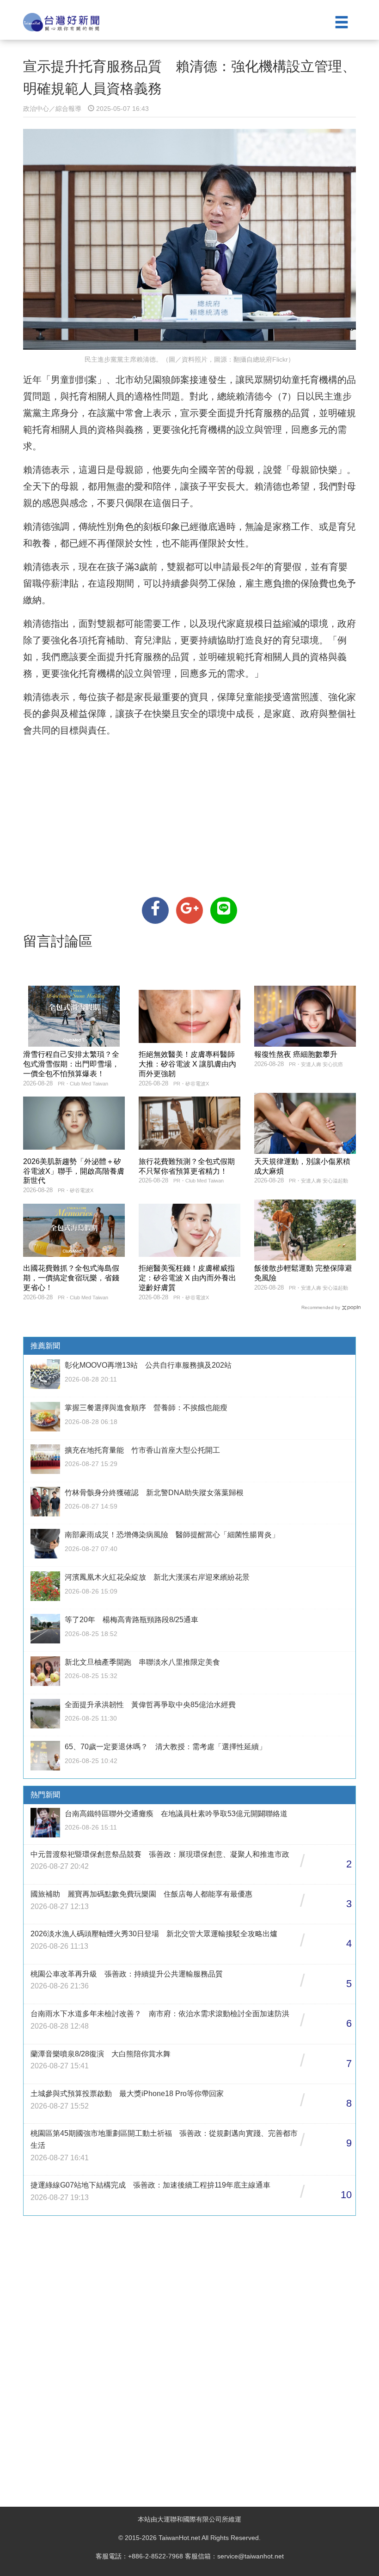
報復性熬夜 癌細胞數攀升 (296, 1054)
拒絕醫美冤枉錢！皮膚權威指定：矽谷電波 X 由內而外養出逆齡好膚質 (187, 1278)
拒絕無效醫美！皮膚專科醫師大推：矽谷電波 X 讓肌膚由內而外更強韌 (187, 1064)
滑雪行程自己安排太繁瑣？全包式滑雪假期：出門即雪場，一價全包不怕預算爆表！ (71, 1064)
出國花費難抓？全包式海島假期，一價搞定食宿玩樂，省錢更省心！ (71, 1278)
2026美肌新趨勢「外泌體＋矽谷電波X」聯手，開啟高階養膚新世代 (74, 1171)
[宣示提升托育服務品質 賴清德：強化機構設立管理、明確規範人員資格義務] (155, 910)
